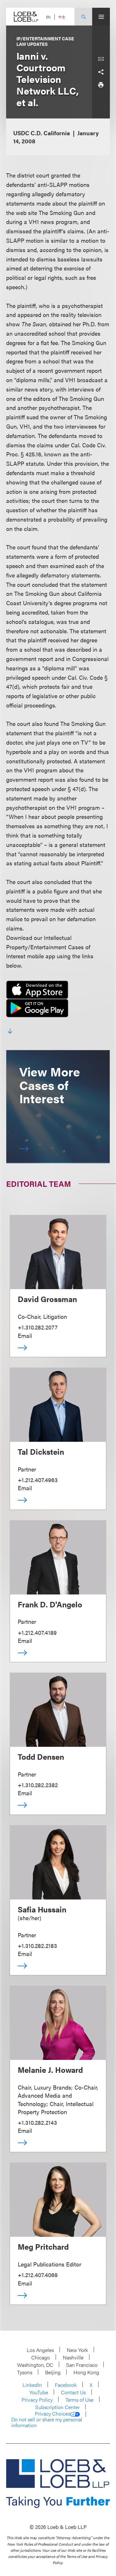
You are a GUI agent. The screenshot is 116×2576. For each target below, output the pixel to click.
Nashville (73, 2357)
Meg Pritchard (43, 2246)
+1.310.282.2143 (37, 2122)
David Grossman (47, 1299)
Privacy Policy (37, 2400)
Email (25, 1335)
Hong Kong (86, 2372)
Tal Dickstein (41, 1451)
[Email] (101, 59)
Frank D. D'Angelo (50, 1604)
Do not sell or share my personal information (47, 2422)
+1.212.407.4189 (37, 1632)
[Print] (101, 85)
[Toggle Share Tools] (101, 72)
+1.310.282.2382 (38, 1785)
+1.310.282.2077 (38, 1327)
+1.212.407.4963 (38, 1480)
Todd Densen (41, 1756)
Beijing (53, 2372)
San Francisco (82, 2365)
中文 (62, 17)
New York (77, 2350)
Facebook (66, 2385)
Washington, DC (35, 2365)
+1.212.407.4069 (38, 2275)
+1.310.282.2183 (37, 1945)
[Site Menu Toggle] (101, 17)
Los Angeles (40, 2350)
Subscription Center (57, 2407)
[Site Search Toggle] (83, 17)
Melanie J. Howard (50, 2070)
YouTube (39, 2392)
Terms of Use (79, 2400)
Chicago (41, 2357)
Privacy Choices (53, 2414)
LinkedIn (32, 2385)
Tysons (25, 2372)
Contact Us (73, 2392)
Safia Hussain (42, 1909)
